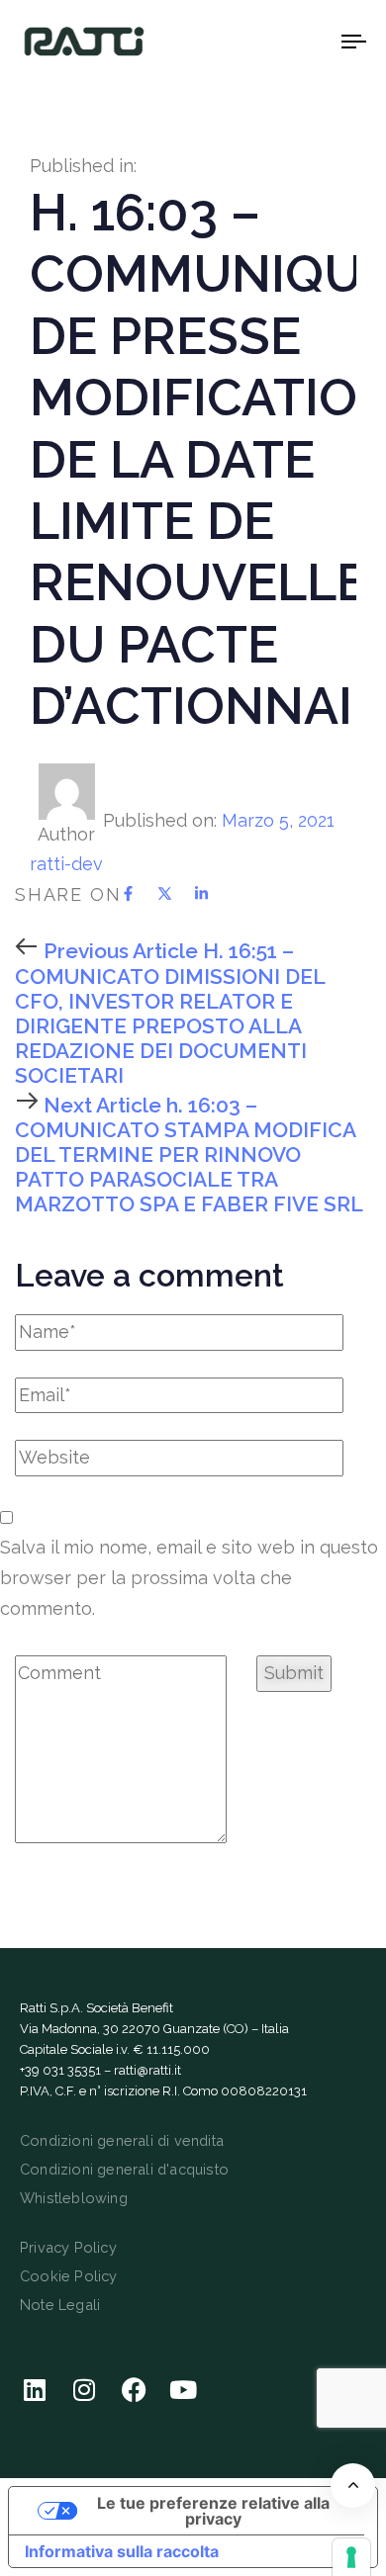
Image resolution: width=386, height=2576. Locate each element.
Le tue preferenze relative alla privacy (213, 2511)
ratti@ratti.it (147, 2070)
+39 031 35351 (60, 2070)
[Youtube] (183, 2389)
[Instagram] (84, 2389)
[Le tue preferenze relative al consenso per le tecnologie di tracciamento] (351, 2557)
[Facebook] (134, 2389)
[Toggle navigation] (308, 41)
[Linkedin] (35, 2389)
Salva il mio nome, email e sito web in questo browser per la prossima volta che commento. (189, 1577)
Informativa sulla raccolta (122, 2551)
